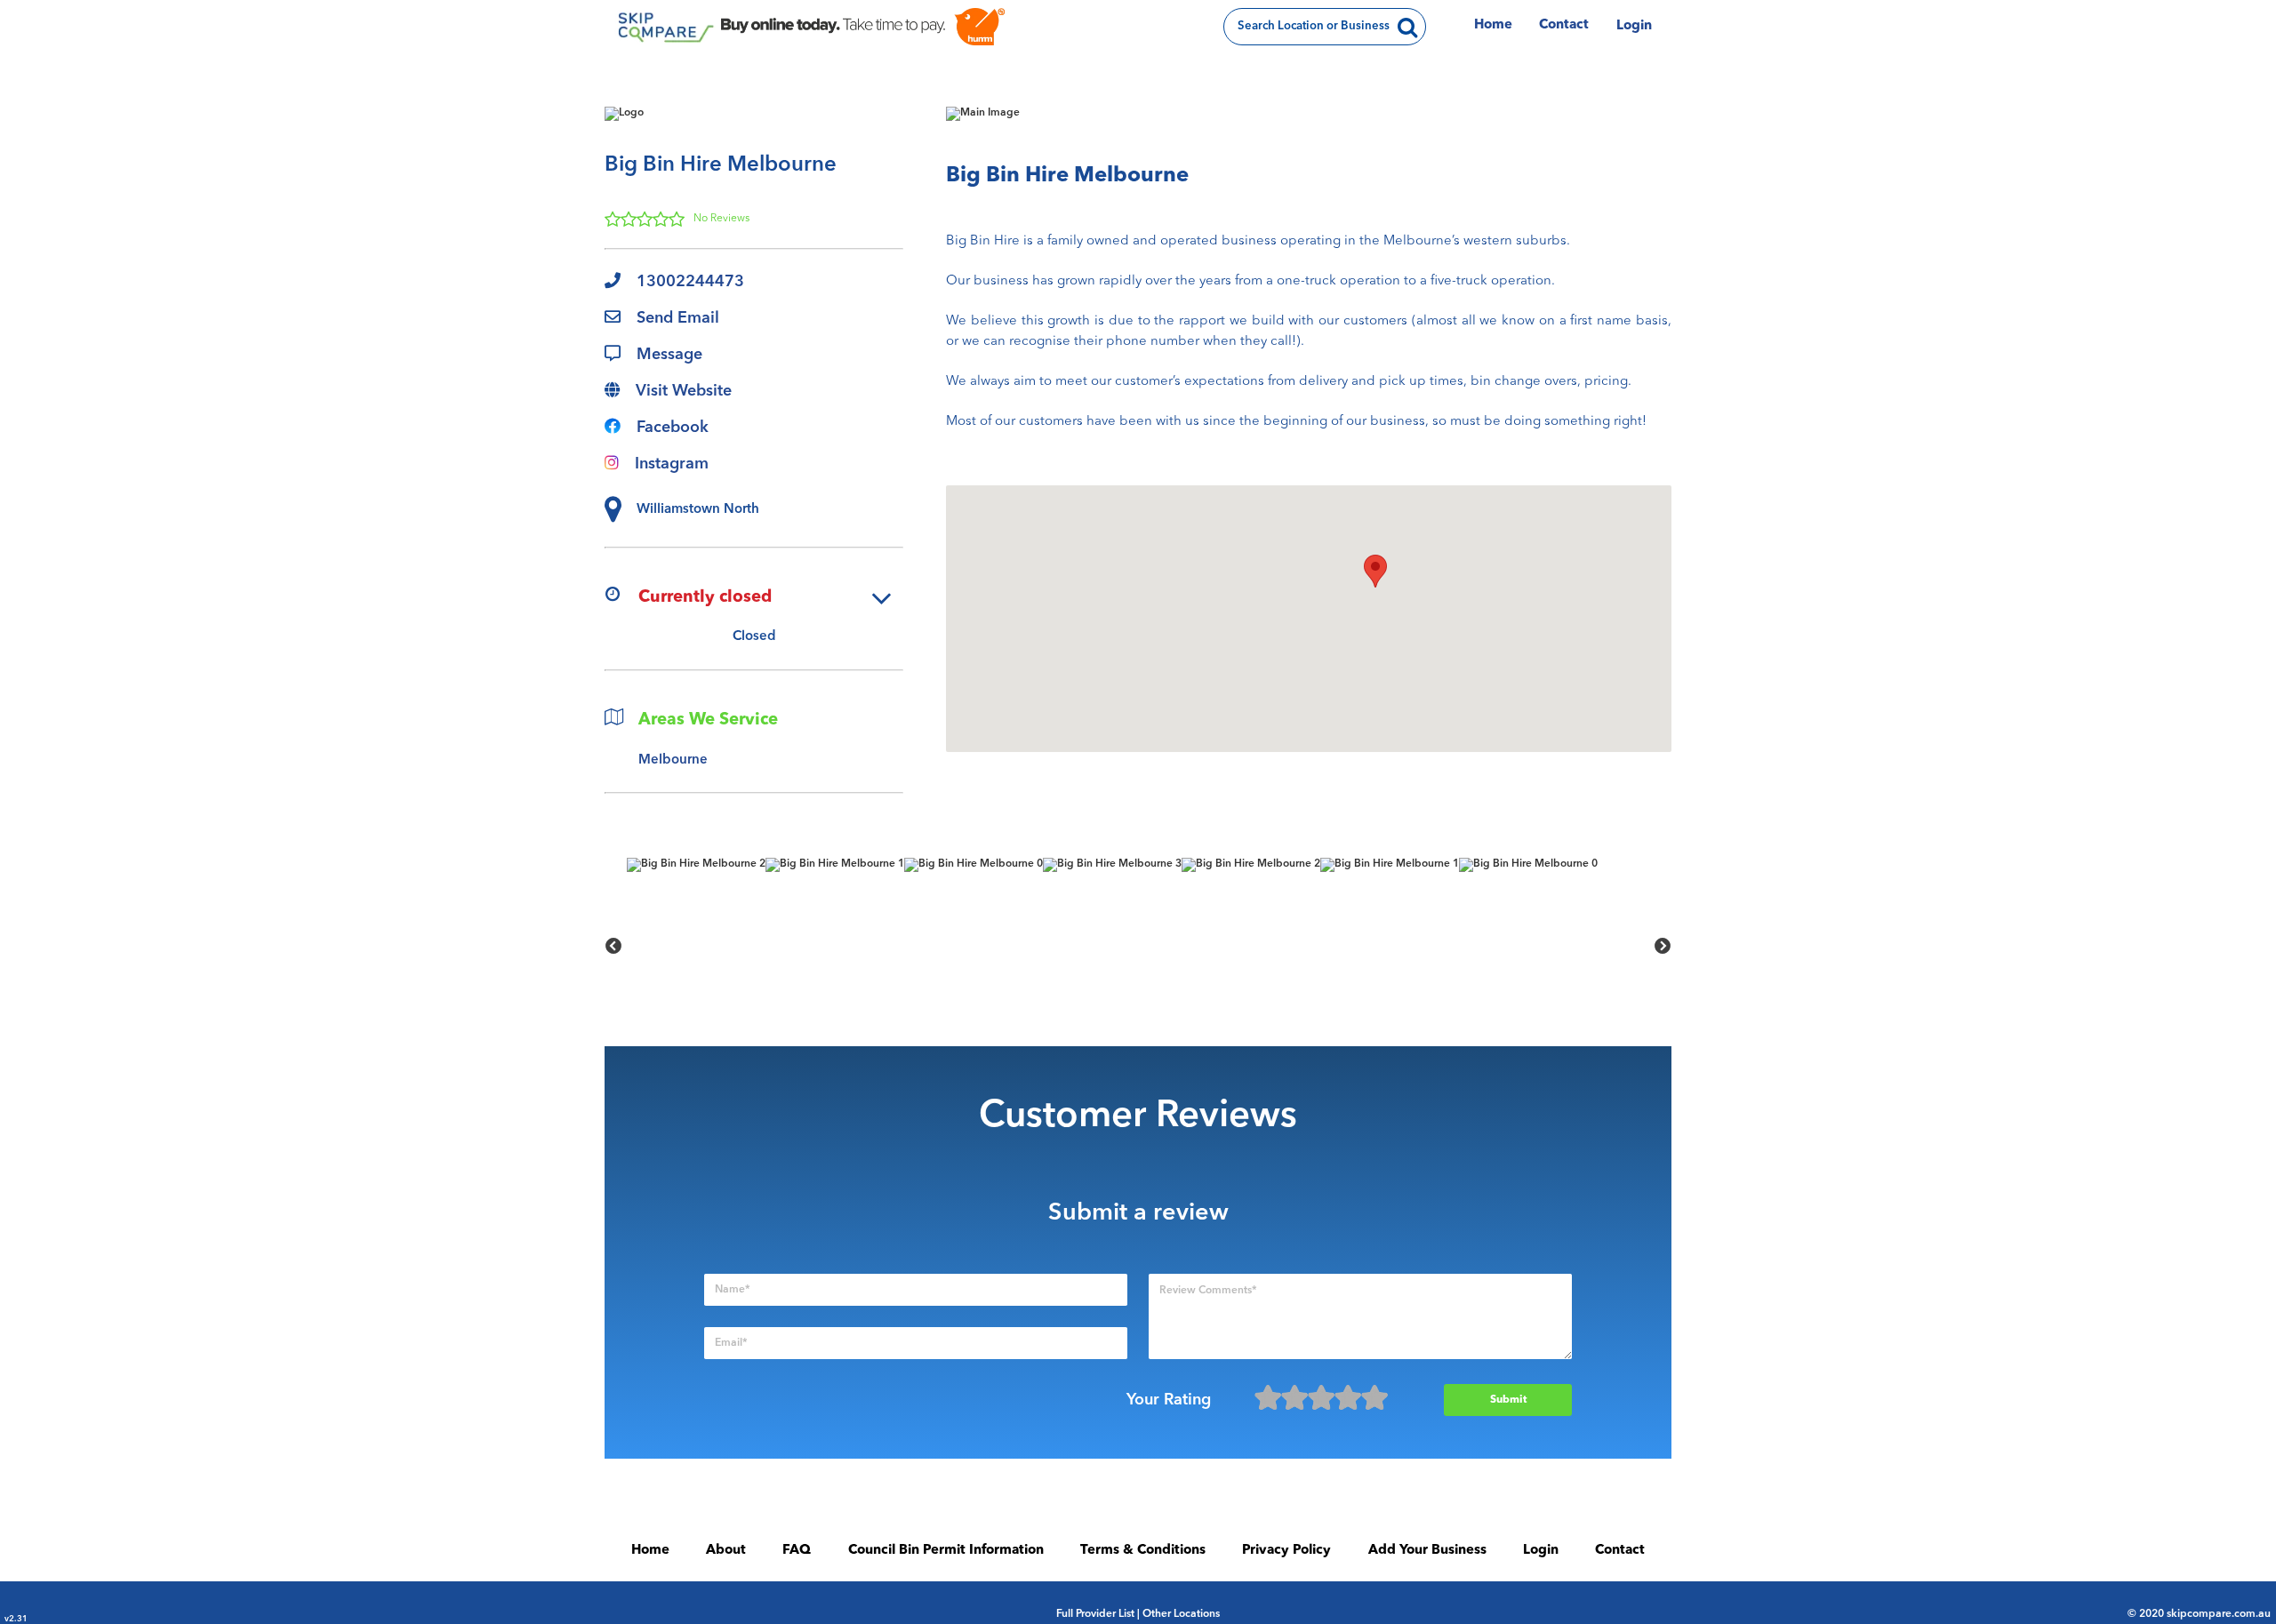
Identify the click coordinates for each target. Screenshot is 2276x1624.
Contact (1564, 25)
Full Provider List (1095, 1614)
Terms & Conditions (1143, 1551)
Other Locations (1181, 1614)
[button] (1375, 571)
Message (669, 355)
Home (1493, 25)
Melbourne (673, 760)
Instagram (672, 464)
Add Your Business (1427, 1551)
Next (1663, 947)
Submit (1508, 1400)
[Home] (664, 27)
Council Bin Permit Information (946, 1551)
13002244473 (690, 282)
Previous (613, 947)
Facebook (673, 428)
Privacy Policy (1286, 1551)
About (726, 1551)
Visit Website (684, 391)
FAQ (797, 1551)
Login (1634, 26)
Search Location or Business (1314, 26)
